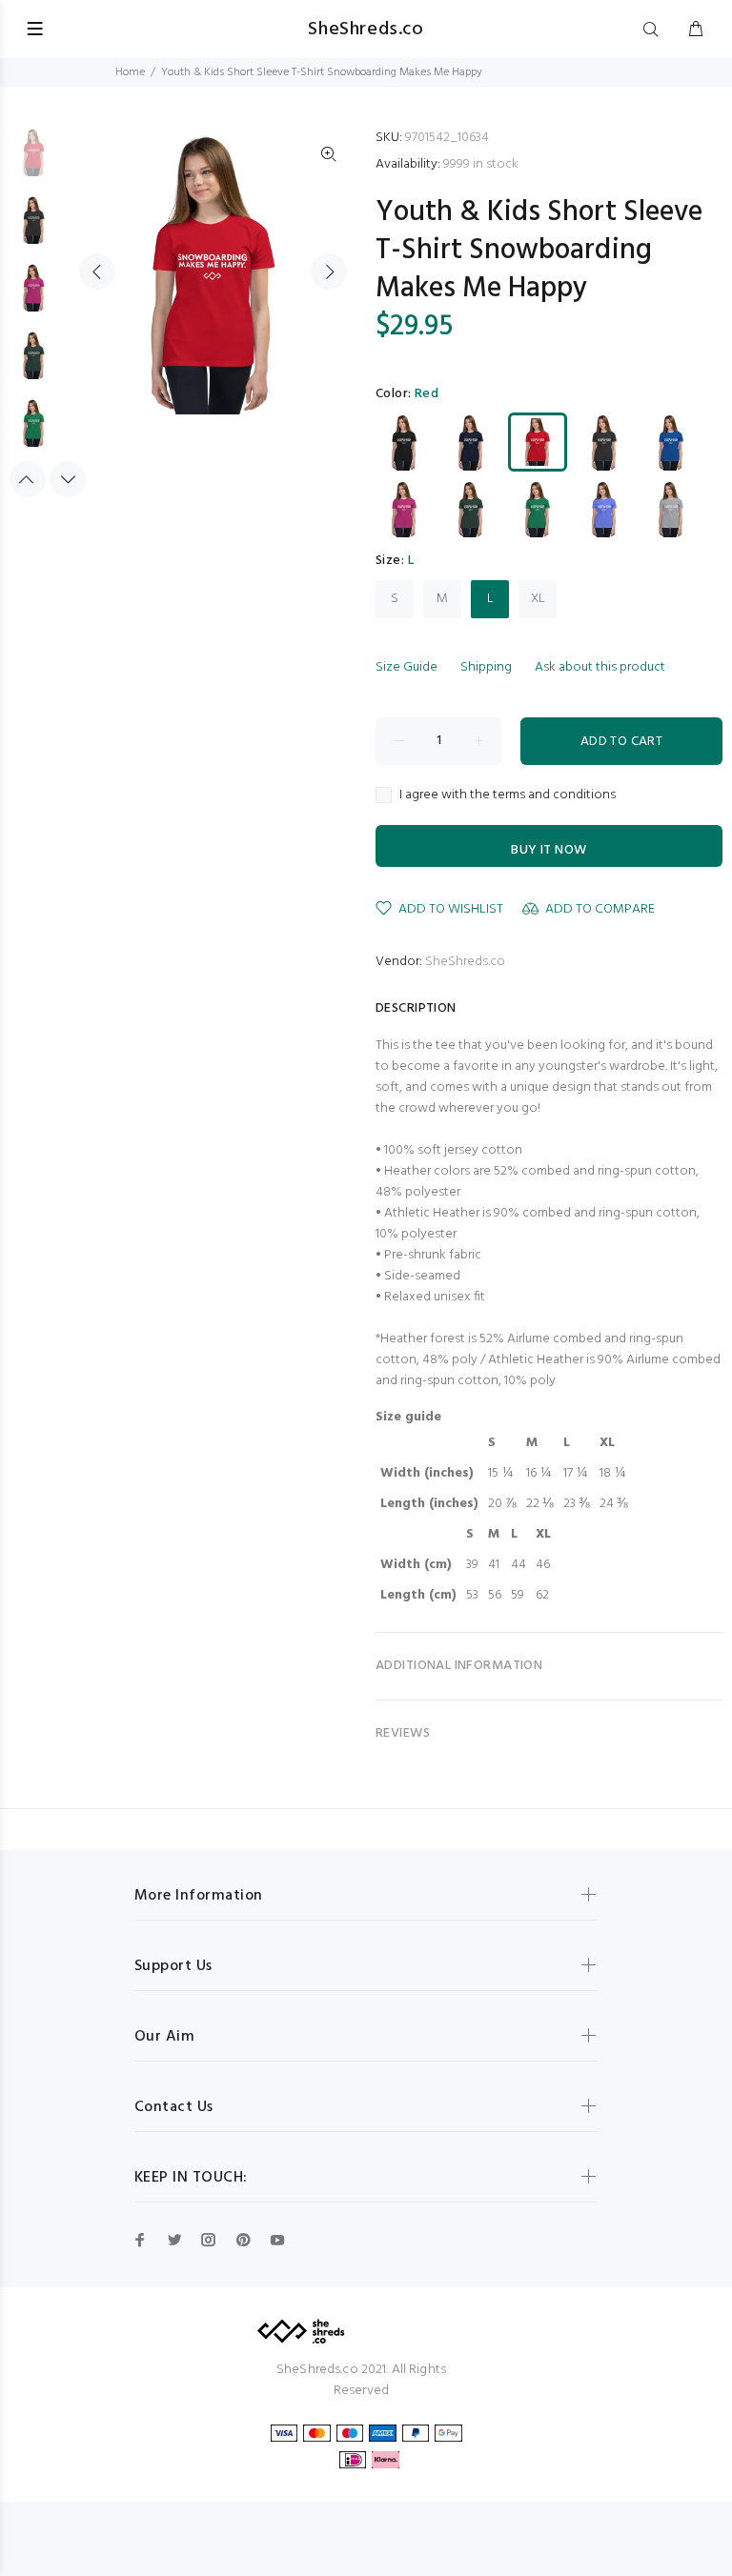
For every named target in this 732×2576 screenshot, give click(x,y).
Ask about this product (600, 667)
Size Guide (407, 667)
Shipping (486, 667)
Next (329, 272)
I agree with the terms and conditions (508, 795)
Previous (97, 272)
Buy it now (549, 850)
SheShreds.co (465, 962)
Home (130, 72)
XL (538, 599)
